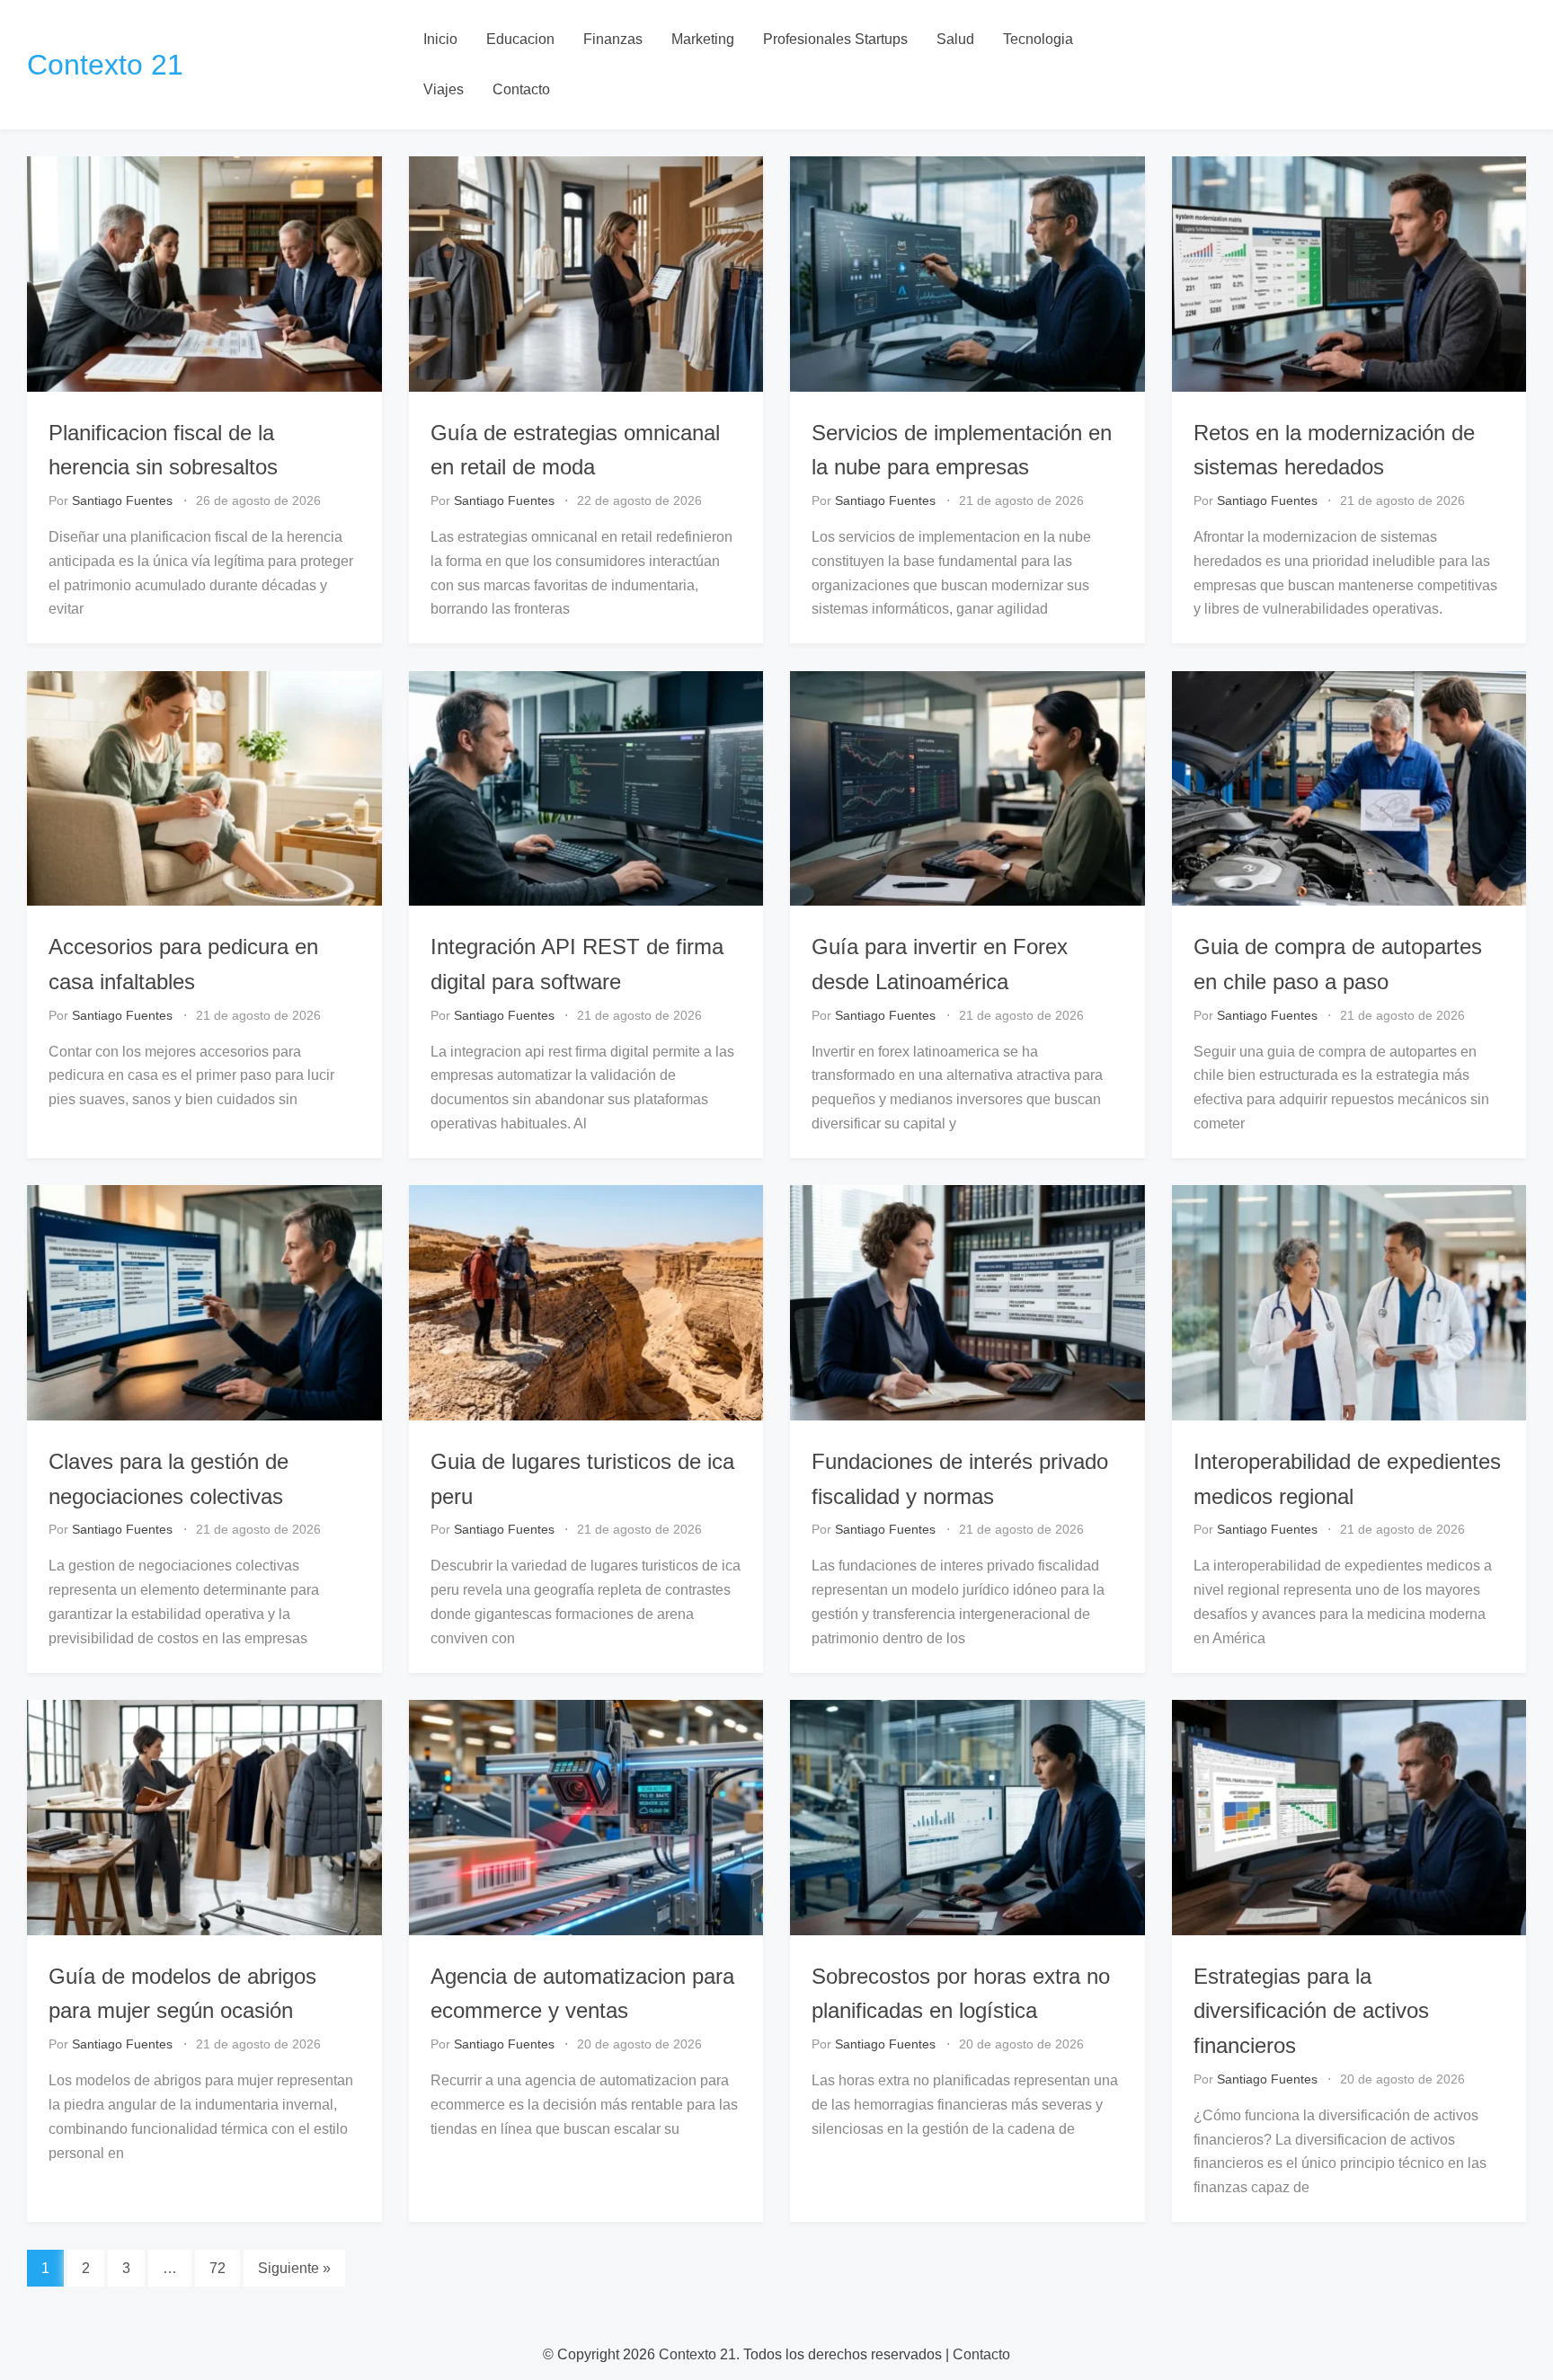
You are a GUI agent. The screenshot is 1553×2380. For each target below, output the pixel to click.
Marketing (703, 39)
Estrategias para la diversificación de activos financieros (1311, 2011)
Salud (955, 39)
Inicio (440, 39)
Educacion (520, 39)
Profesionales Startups (835, 39)
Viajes (444, 89)
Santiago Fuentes (122, 500)
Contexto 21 (105, 65)
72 (217, 2268)
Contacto (521, 89)
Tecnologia (1038, 39)
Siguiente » (294, 2268)
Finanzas (613, 39)
